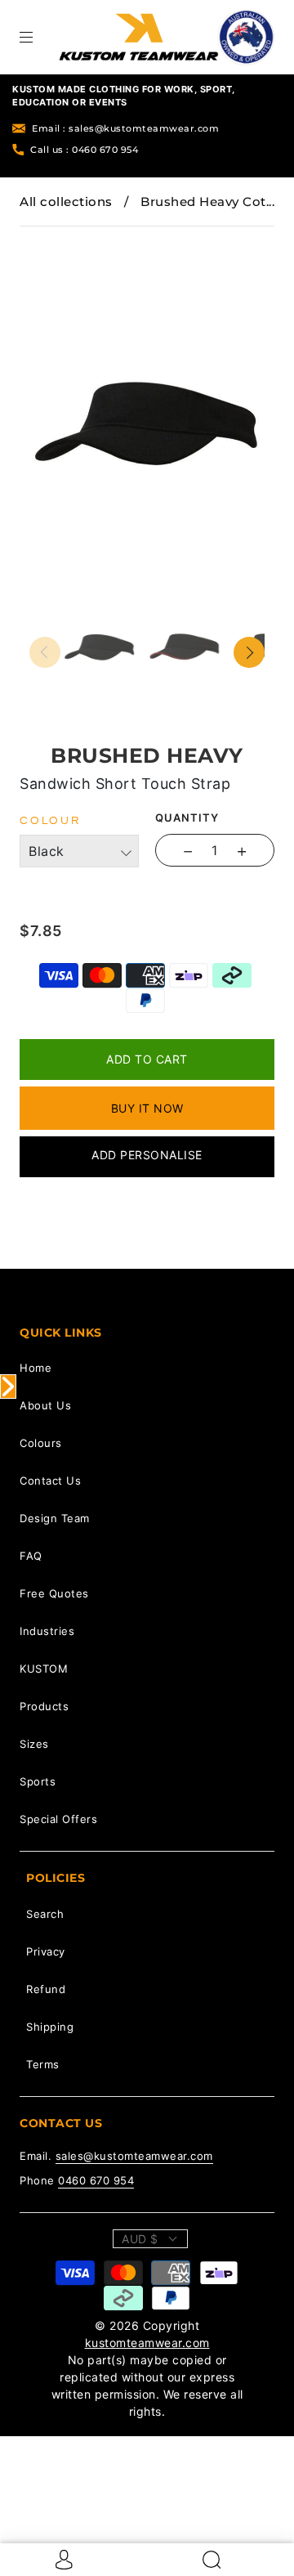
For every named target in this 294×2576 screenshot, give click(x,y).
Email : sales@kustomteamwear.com (125, 128)
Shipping (50, 2027)
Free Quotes (54, 1593)
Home (36, 1368)
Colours (41, 1443)
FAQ (31, 1556)
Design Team (55, 1518)
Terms (43, 2064)
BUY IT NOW (147, 1108)
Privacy (46, 1951)
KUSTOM (44, 1669)
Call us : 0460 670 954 (84, 150)
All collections (66, 202)
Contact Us (50, 1481)
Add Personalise (147, 1155)
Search (45, 1914)
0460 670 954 (96, 2180)
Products (44, 1706)
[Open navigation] (38, 37)
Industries (47, 1631)
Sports (38, 1781)
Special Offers (58, 1819)
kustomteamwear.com (147, 2343)
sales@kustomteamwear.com (134, 2156)
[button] (53, 238)
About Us (45, 1405)
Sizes (34, 1744)
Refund (46, 1989)
